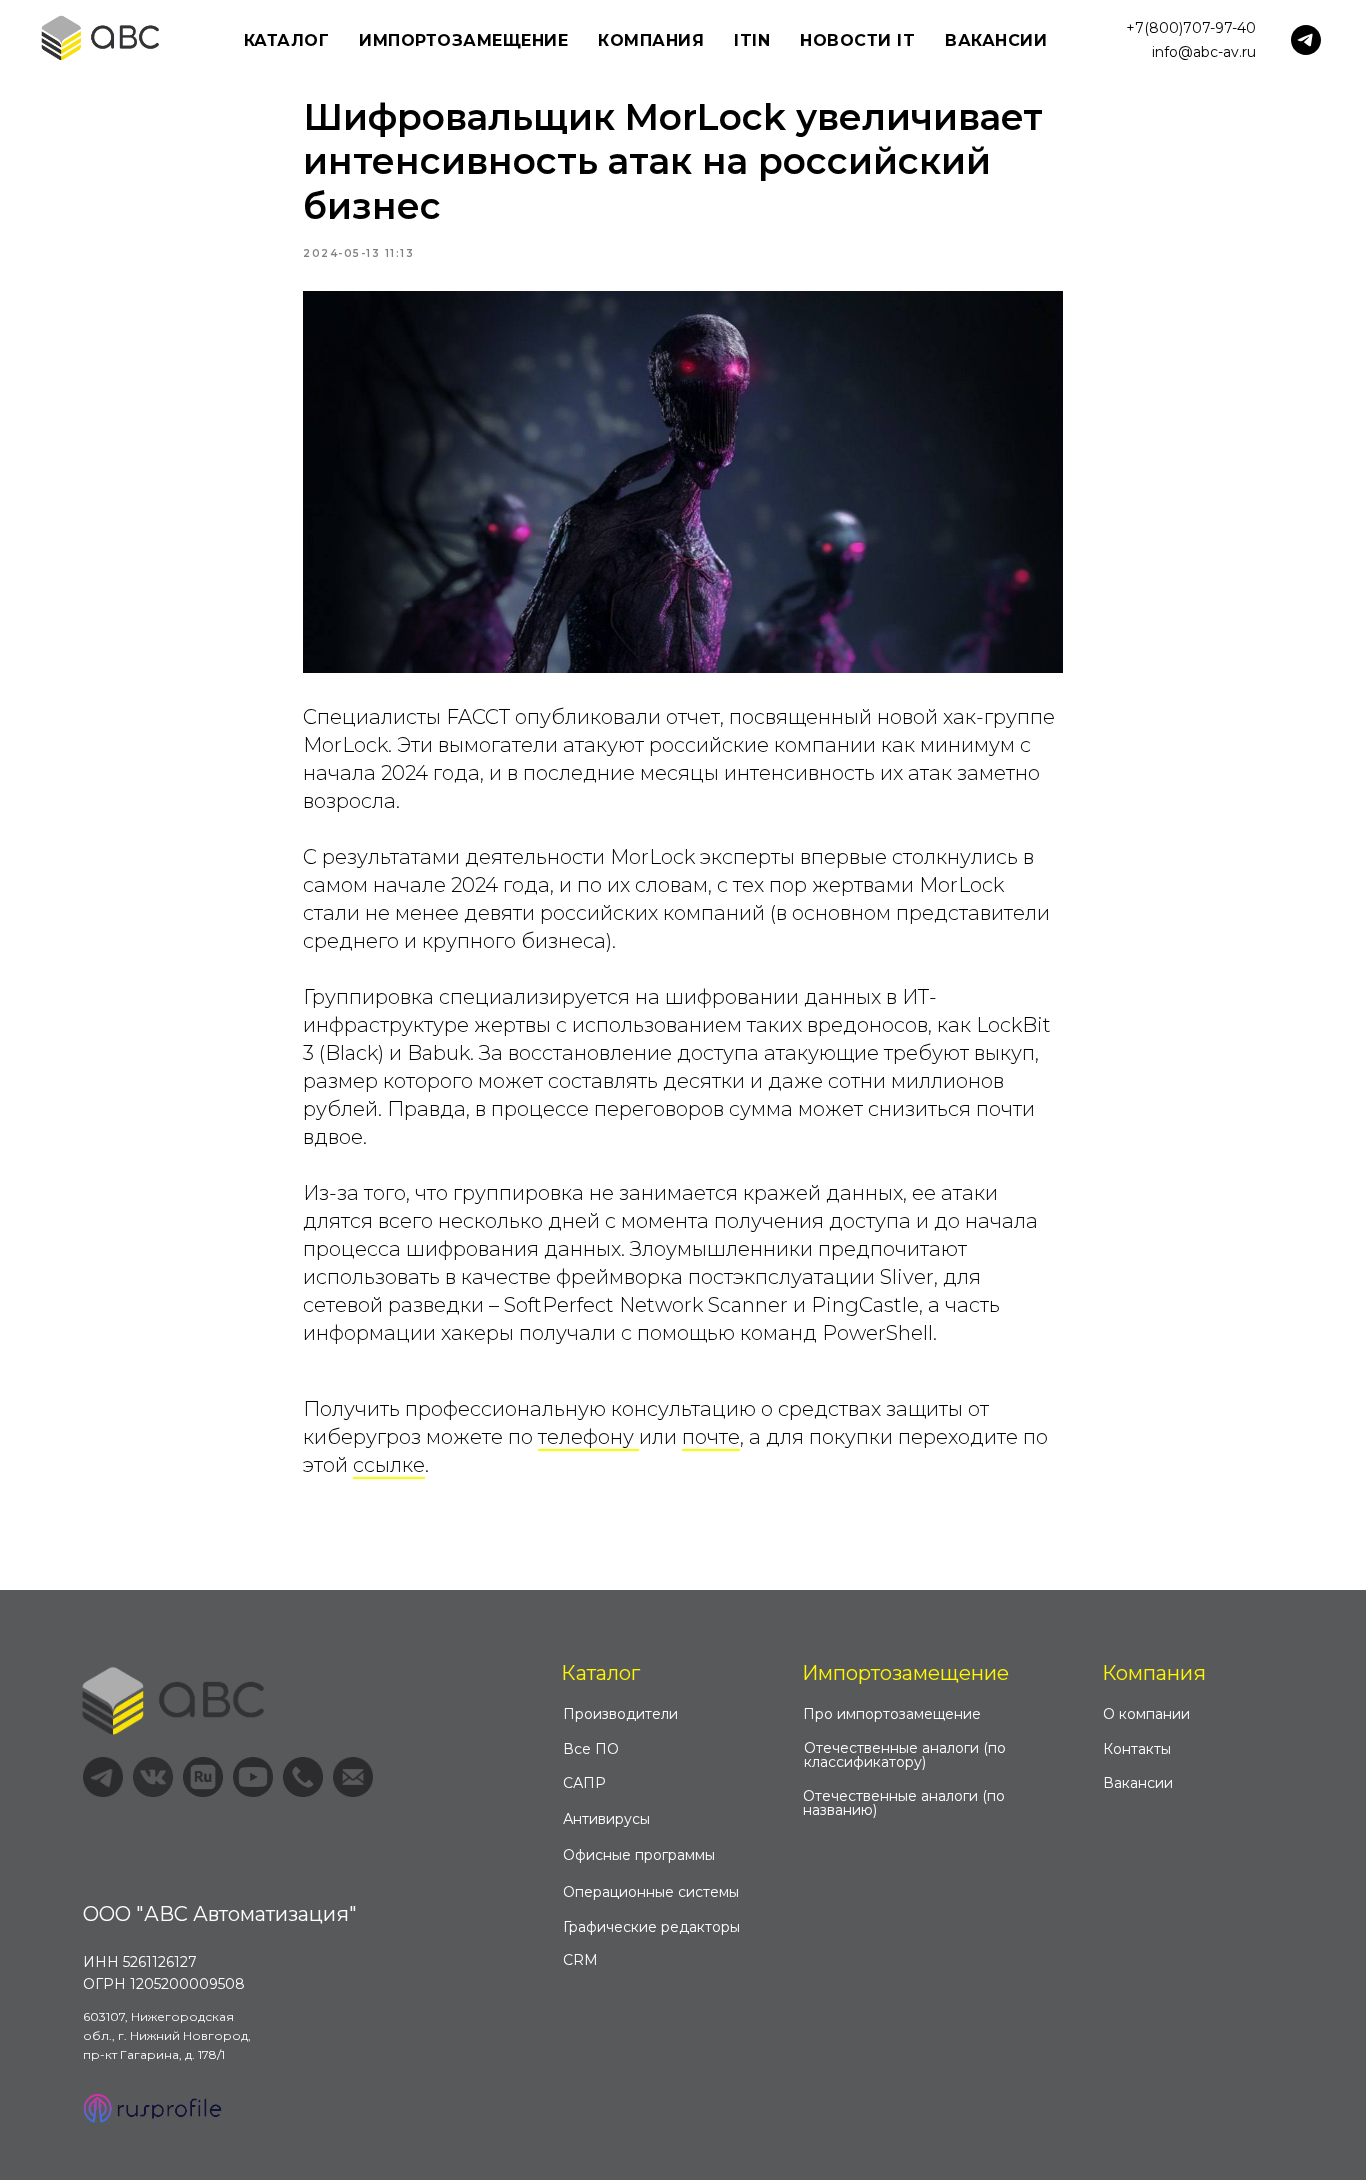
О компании (1146, 1714)
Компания (1154, 1673)
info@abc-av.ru (1204, 52)
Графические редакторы (651, 1927)
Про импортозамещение (892, 1714)
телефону (588, 1437)
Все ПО (591, 1749)
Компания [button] (651, 40)
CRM (580, 1960)
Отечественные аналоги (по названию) (904, 1803)
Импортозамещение (905, 1673)
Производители (620, 1714)
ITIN (752, 40)
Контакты (1137, 1749)
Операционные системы (651, 1892)
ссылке (389, 1465)
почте (711, 1437)
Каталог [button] (287, 40)
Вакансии (996, 40)
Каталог (600, 1673)
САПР (584, 1783)
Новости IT (857, 40)
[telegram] (1306, 40)
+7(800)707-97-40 (1191, 28)
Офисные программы (639, 1855)
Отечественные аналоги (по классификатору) (905, 1755)
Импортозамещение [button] (463, 40)
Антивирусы (606, 1819)
